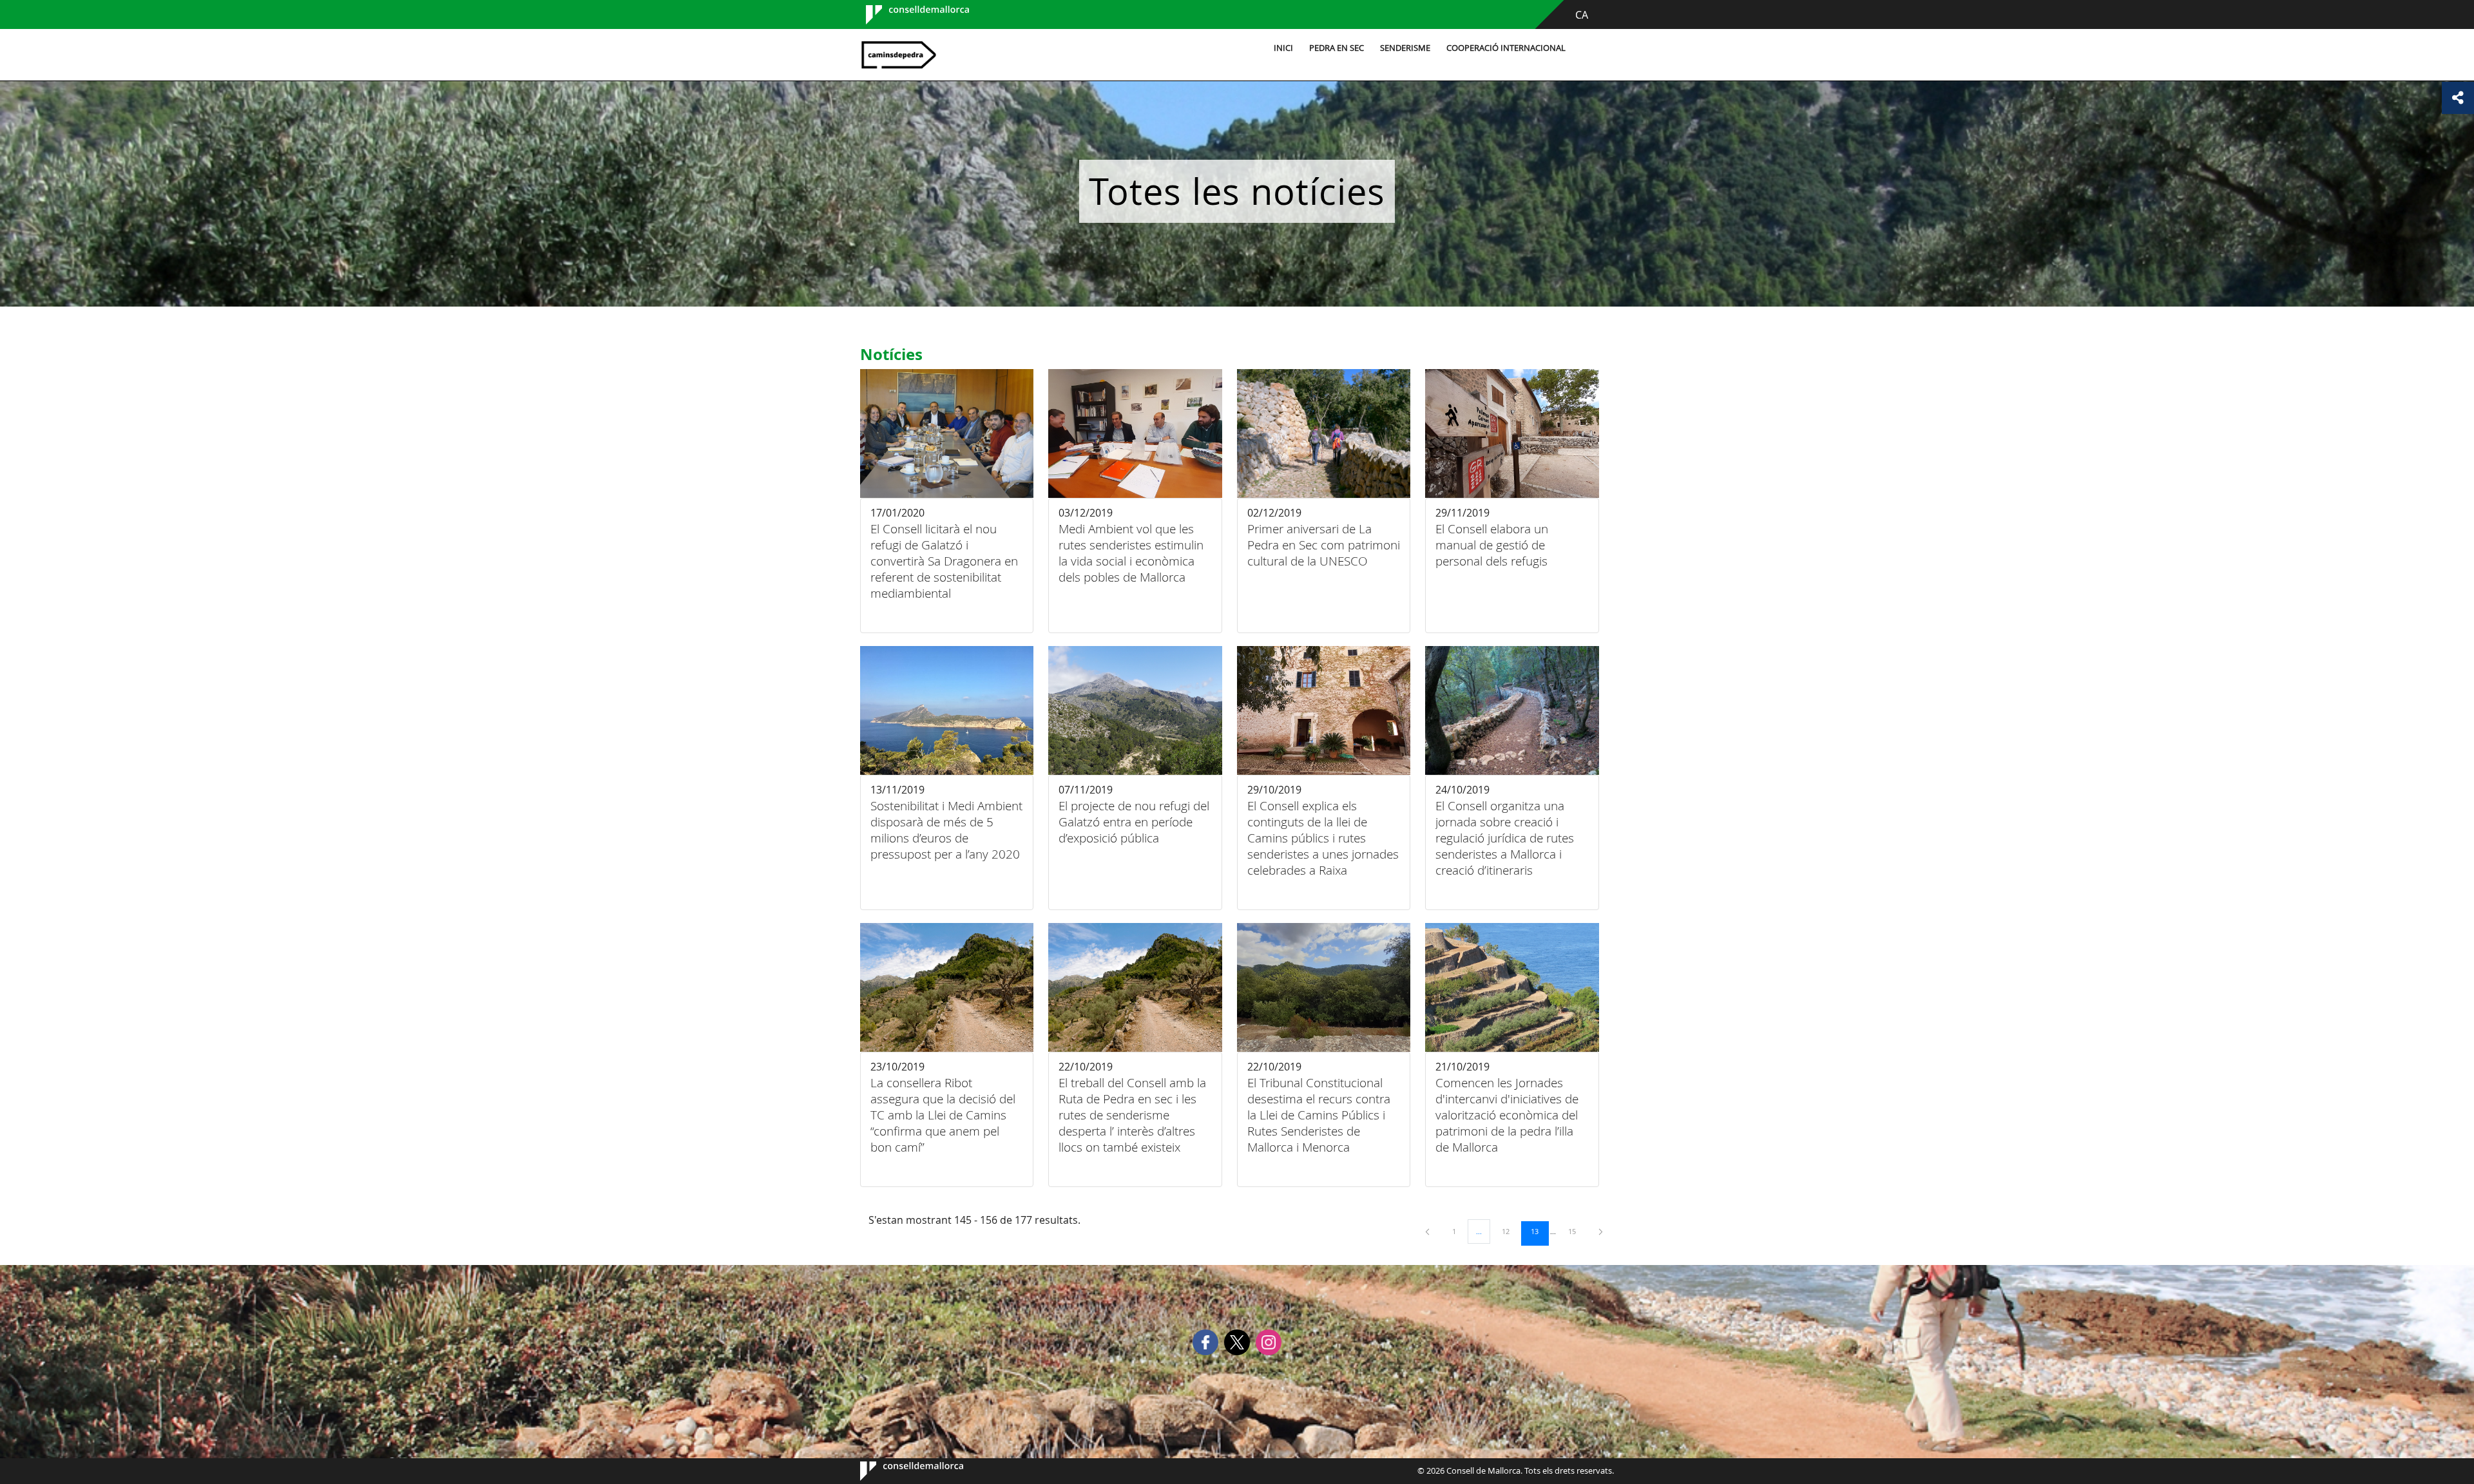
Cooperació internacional (1506, 48)
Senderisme (1405, 48)
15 (1577, 1231)
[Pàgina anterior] (1428, 1231)
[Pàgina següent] (1601, 1231)
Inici (1283, 48)
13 (1539, 1231)
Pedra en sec (1337, 48)
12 (1510, 1231)
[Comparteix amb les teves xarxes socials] (2458, 98)
